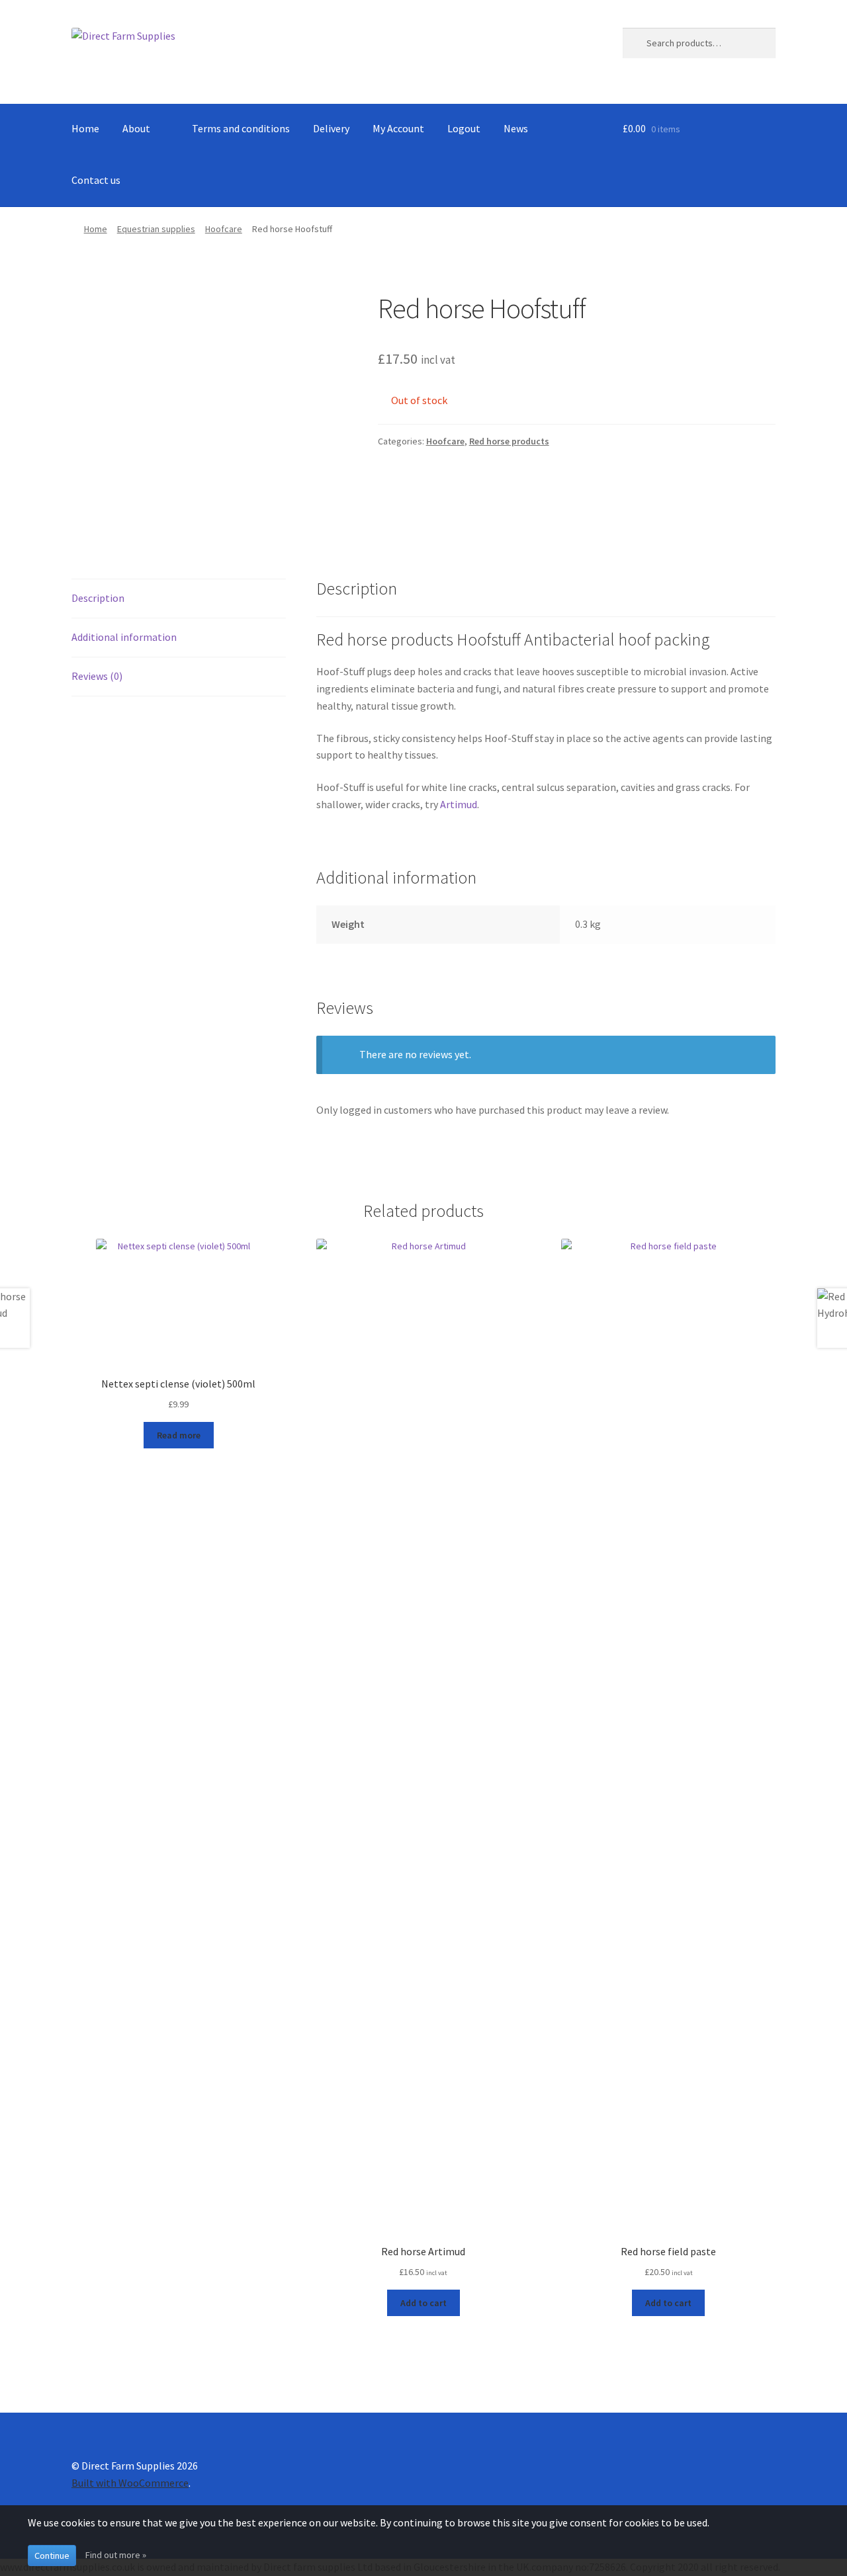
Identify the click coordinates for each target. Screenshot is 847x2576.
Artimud (459, 804)
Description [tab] (98, 598)
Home (85, 128)
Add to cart (423, 2303)
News (516, 128)
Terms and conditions (241, 128)
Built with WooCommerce (130, 2483)
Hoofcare (224, 229)
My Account (398, 128)
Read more (179, 1435)
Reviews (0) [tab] (97, 676)
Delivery (331, 128)
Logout (464, 128)
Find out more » (116, 2555)
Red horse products (509, 441)
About (136, 128)
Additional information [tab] (124, 637)
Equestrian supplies (156, 229)
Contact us (96, 180)
